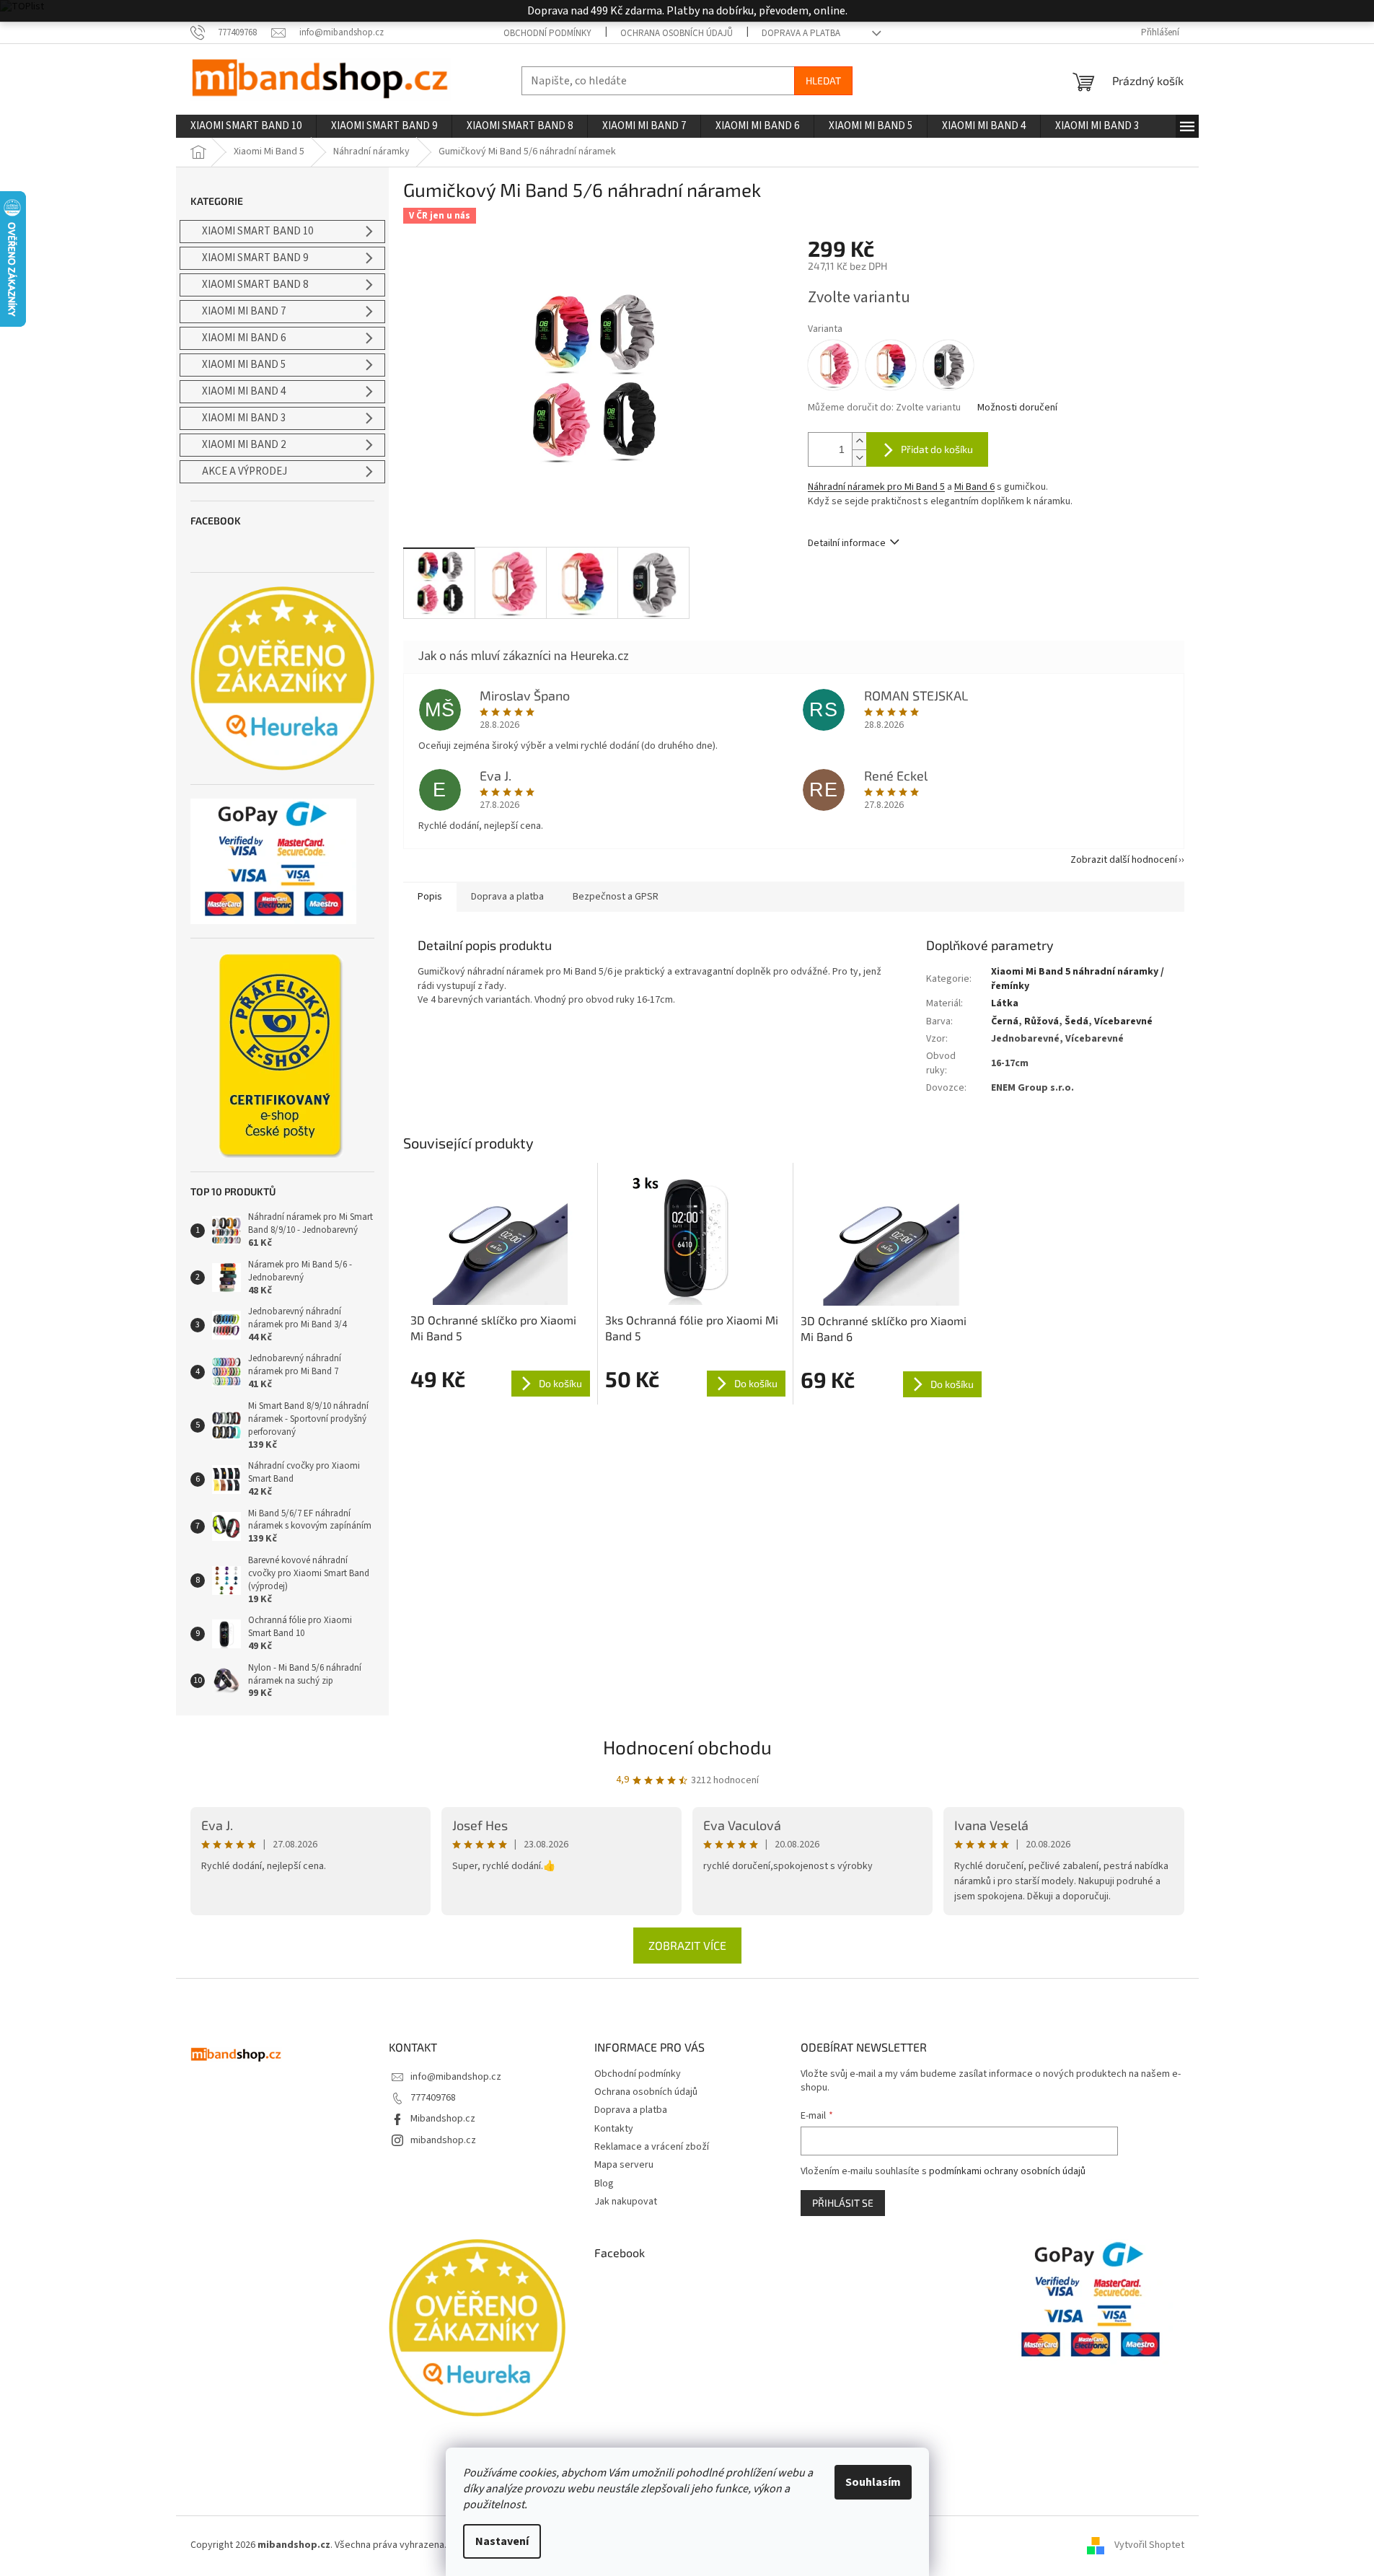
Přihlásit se (843, 2203)
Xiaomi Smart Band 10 (257, 231)
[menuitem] (246, 126)
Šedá (1076, 1021)
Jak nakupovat (626, 2202)
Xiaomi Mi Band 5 (244, 365)
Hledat (823, 80)
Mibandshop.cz (443, 2119)
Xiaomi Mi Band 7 (244, 311)
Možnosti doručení (1017, 408)
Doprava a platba (801, 33)
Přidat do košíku (937, 449)
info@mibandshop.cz (456, 2077)
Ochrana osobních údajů (677, 33)
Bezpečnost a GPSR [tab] (616, 897)
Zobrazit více (687, 1945)
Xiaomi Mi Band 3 (244, 418)
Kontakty (614, 2129)
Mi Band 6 (974, 487)
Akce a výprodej (245, 471)
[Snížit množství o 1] (859, 458)
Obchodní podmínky (547, 33)
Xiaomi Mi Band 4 (244, 391)
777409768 (433, 2098)
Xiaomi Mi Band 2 (244, 445)
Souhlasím (873, 2482)
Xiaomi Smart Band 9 (255, 258)
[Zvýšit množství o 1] (859, 441)
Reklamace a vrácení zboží (652, 2147)
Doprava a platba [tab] (507, 897)
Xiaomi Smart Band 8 (255, 285)
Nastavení (502, 2541)
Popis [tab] (430, 897)
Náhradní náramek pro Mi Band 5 (876, 487)
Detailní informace (847, 543)
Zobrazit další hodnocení (1124, 860)
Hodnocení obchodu (687, 1747)
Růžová (1041, 1021)
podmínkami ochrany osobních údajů (1007, 2171)
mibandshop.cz (443, 2140)
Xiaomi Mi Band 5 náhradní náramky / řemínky (1078, 979)
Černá (1005, 1021)
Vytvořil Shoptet (1149, 2545)
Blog (604, 2184)
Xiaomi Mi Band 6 (244, 338)
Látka (1005, 1003)
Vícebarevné (1123, 1021)
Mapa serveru (624, 2165)
